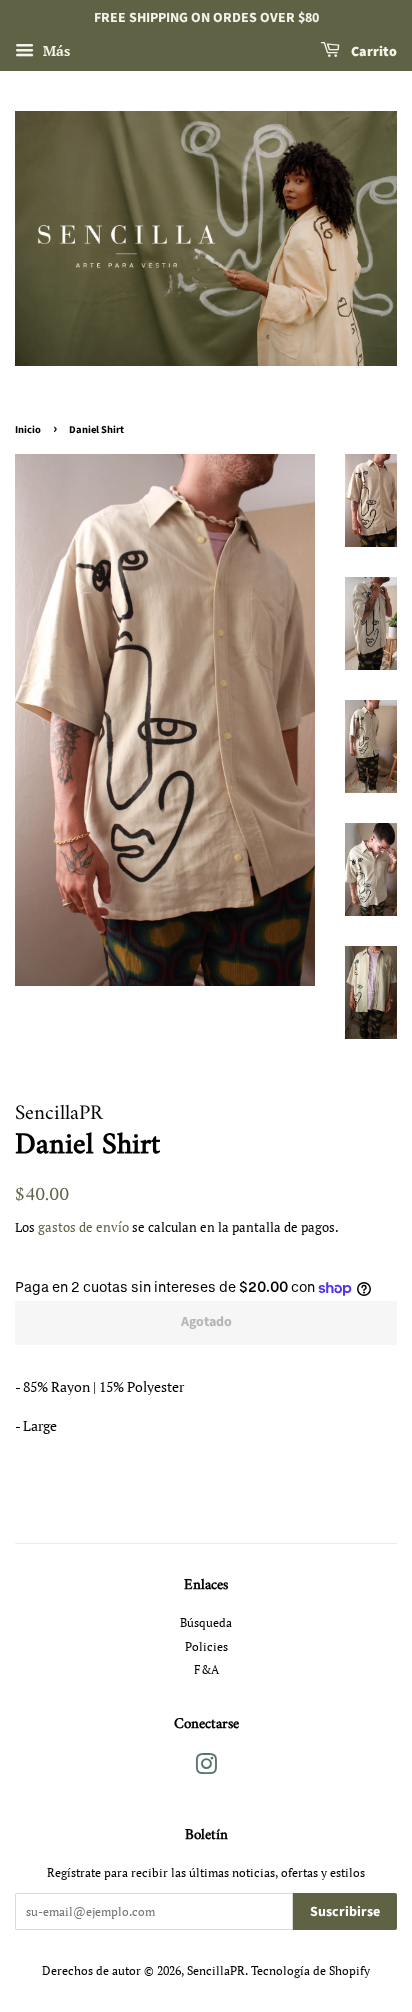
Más (54, 50)
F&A (206, 1669)
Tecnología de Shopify (310, 1970)
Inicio (28, 429)
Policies (206, 1646)
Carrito (372, 52)
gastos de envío (83, 1227)
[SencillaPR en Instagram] (206, 1768)
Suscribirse (345, 1912)
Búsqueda (206, 1622)
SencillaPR (216, 1970)
